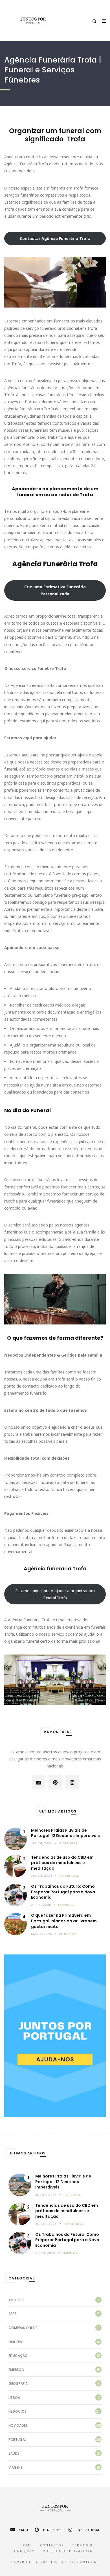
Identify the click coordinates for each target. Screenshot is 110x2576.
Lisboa (14, 2398)
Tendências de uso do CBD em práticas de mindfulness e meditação (62, 1863)
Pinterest (54, 2530)
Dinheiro (16, 2342)
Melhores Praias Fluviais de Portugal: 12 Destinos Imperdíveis (65, 1833)
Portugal (68, 1843)
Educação (18, 2356)
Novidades (69, 1876)
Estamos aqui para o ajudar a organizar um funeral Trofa (55, 1594)
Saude (14, 2453)
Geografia (18, 2384)
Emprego (66, 1905)
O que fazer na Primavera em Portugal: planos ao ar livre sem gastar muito (64, 1921)
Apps (13, 2314)
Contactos (52, 2545)
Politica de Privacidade (69, 2551)
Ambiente (16, 2300)
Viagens (16, 2467)
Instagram (88, 2530)
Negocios (17, 2411)
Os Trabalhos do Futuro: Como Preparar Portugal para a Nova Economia (63, 1892)
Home (26, 2545)
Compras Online (23, 2328)
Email (25, 2530)
